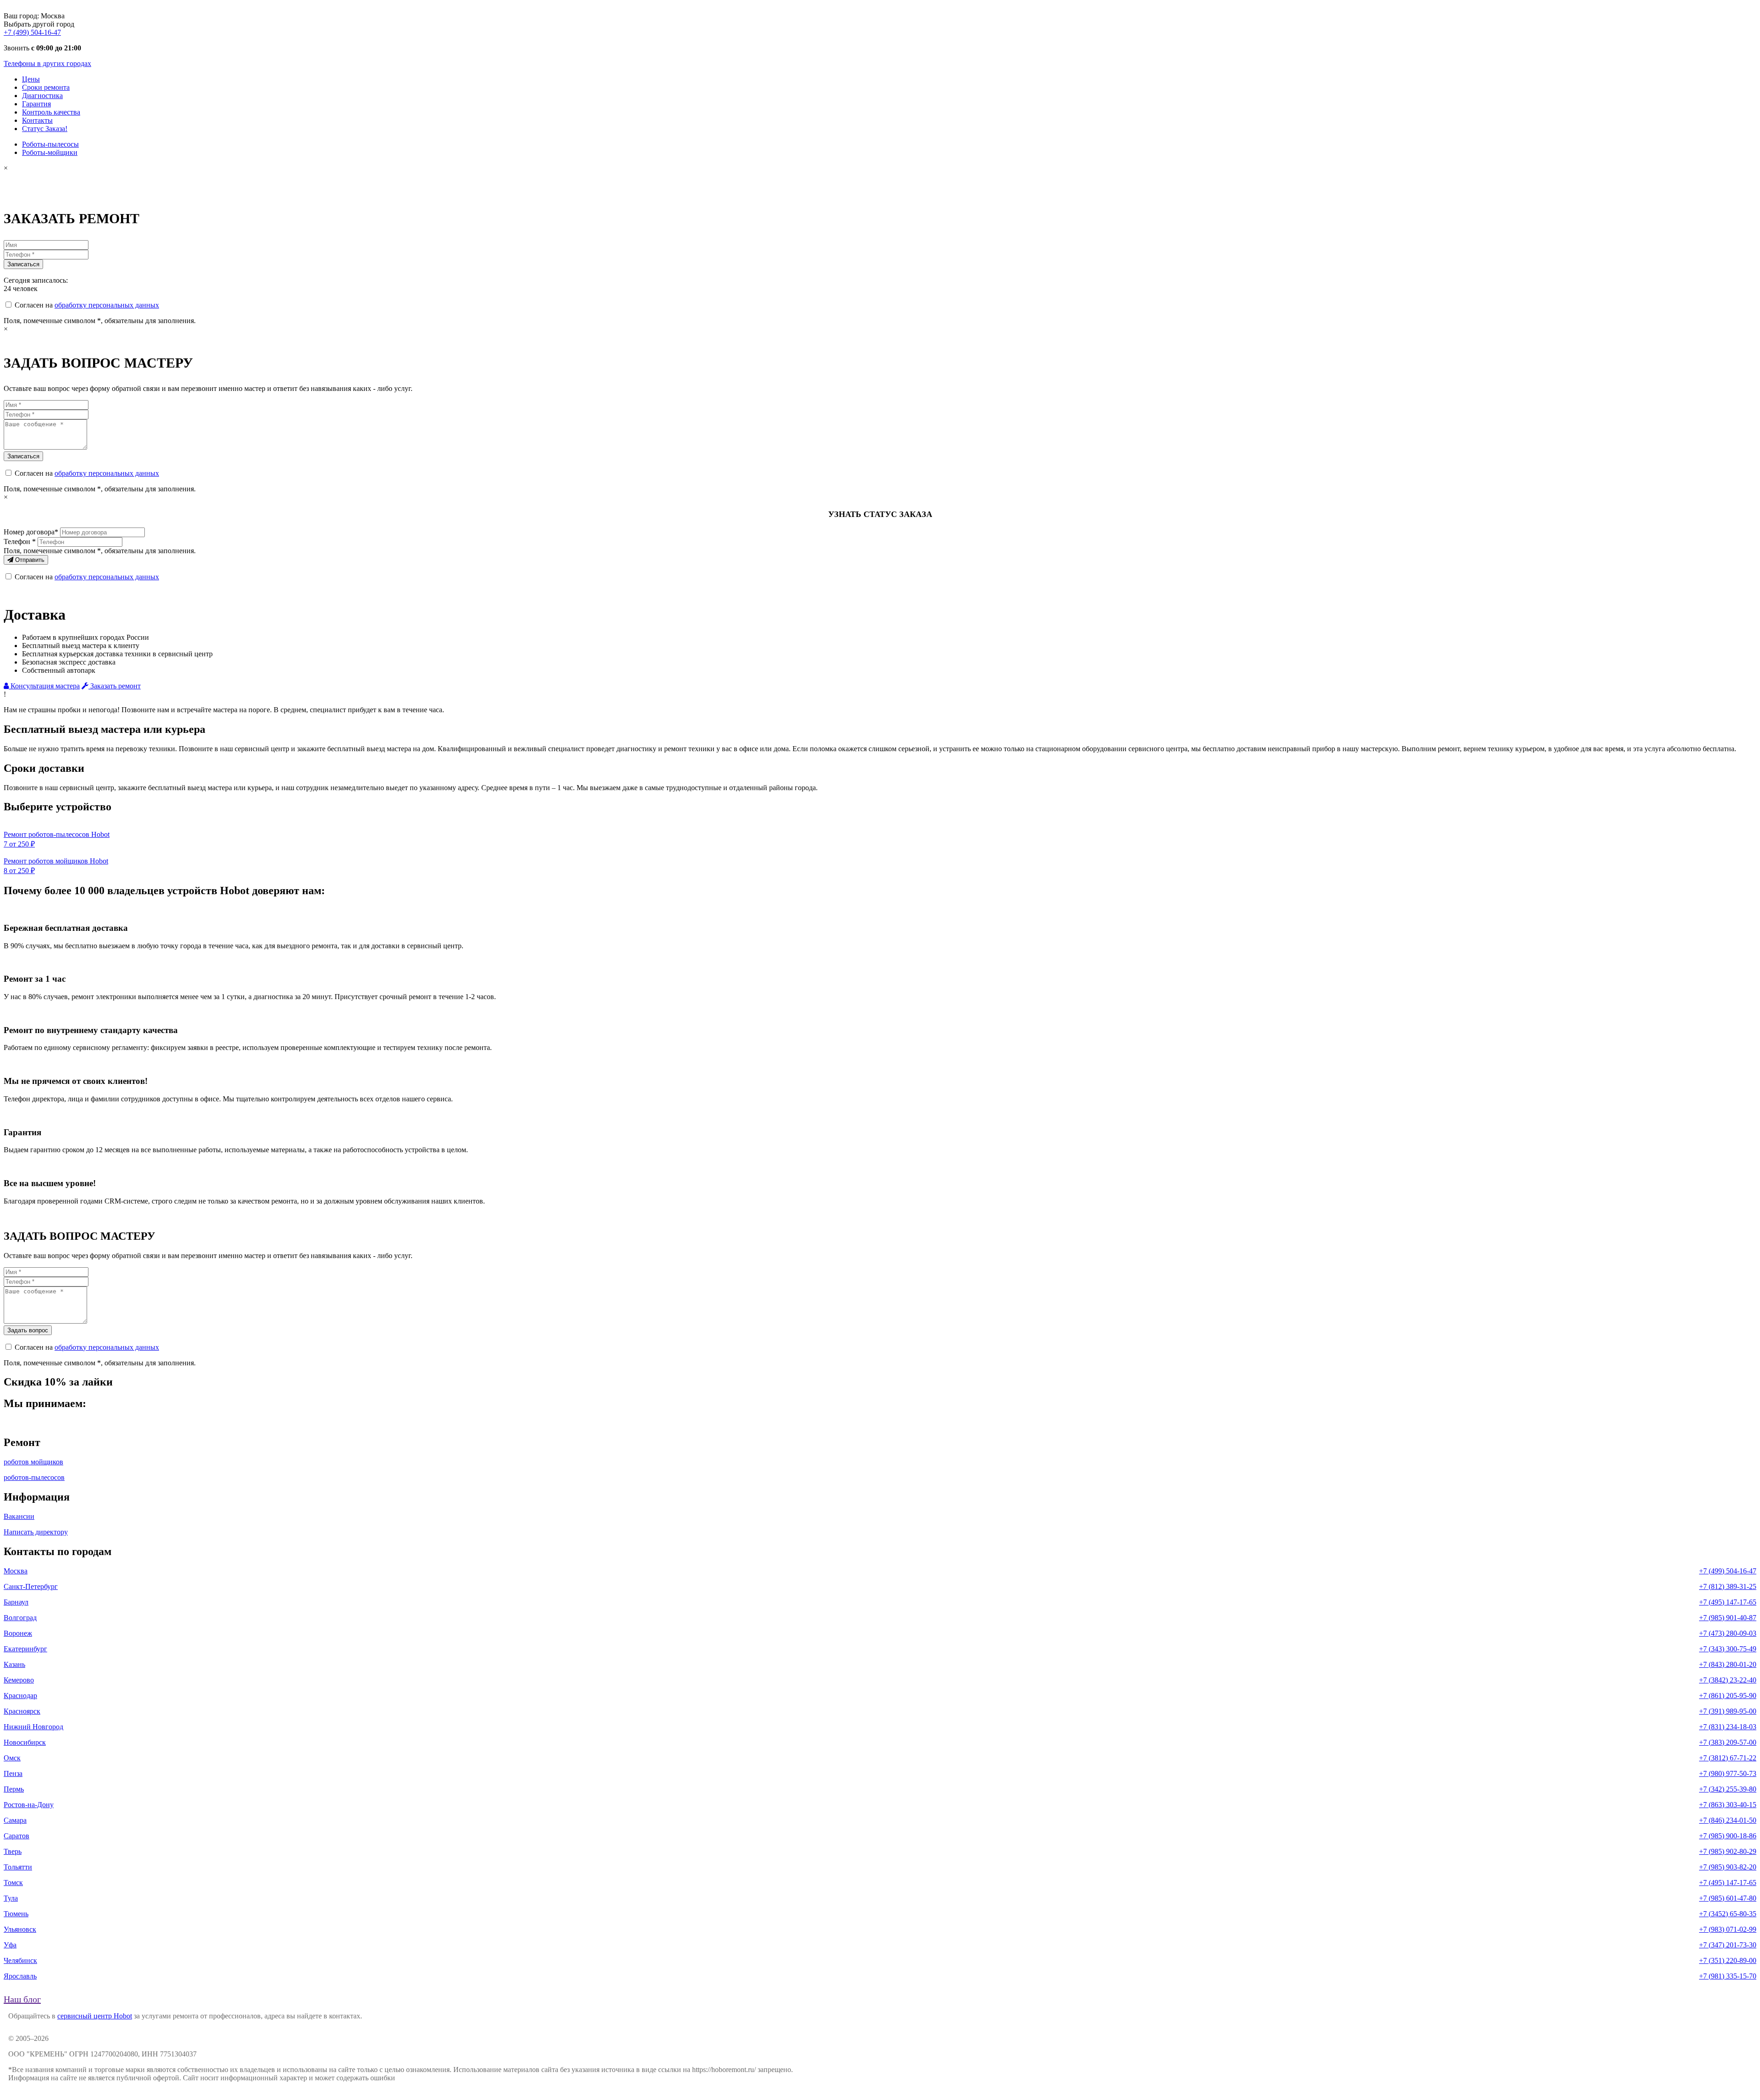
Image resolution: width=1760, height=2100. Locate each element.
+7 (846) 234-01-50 (1728, 1820)
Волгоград (20, 1618)
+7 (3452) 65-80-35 (1728, 1914)
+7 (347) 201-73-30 (1728, 1945)
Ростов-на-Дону (29, 1805)
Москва (16, 1571)
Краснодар (20, 1696)
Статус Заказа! (45, 129)
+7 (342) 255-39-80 (1728, 1789)
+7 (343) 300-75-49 (1728, 1649)
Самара (15, 1820)
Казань (14, 1664)
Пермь (14, 1789)
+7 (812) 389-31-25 (1728, 1586)
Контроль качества (51, 112)
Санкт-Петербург (31, 1586)
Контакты (37, 120)
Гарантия (36, 104)
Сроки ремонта (46, 87)
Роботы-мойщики (50, 152)
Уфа (10, 1945)
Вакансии (19, 1516)
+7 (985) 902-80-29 (1728, 1851)
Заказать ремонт (115, 686)
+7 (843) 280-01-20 (1728, 1664)
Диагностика (42, 96)
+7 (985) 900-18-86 (1728, 1836)
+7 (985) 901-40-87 (1728, 1618)
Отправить (29, 560)
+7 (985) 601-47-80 (1728, 1898)
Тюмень (16, 1914)
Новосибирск (25, 1742)
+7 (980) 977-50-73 (1728, 1773)
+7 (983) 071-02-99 (1728, 1929)
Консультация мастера (44, 686)
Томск (13, 1883)
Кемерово (19, 1680)
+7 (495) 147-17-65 (1728, 1602)
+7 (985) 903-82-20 (1728, 1867)
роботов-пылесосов (34, 1477)
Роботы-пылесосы (50, 144)
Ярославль (20, 1976)
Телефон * (20, 541)
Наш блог (22, 1999)
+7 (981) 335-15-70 (1728, 1976)
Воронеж (18, 1633)
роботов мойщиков (33, 1462)
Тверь (13, 1851)
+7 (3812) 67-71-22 (1728, 1758)
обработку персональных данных (107, 305)
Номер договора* (31, 532)
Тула (11, 1898)
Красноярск (22, 1711)
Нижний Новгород (33, 1727)
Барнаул (16, 1602)
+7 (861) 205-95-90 (1728, 1696)
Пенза (13, 1773)
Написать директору (36, 1532)
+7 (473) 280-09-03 (1728, 1633)
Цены (31, 79)
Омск (12, 1758)
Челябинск (20, 1960)
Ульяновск (20, 1929)
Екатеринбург (25, 1649)
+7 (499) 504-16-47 (32, 32)
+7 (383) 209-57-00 (1728, 1742)
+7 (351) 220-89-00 (1728, 1960)
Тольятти (18, 1867)
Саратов (16, 1836)
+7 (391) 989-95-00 (1728, 1711)
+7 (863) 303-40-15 (1728, 1805)
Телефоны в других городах (47, 63)
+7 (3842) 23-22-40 (1728, 1680)
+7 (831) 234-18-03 (1728, 1727)
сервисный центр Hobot (95, 2016)
